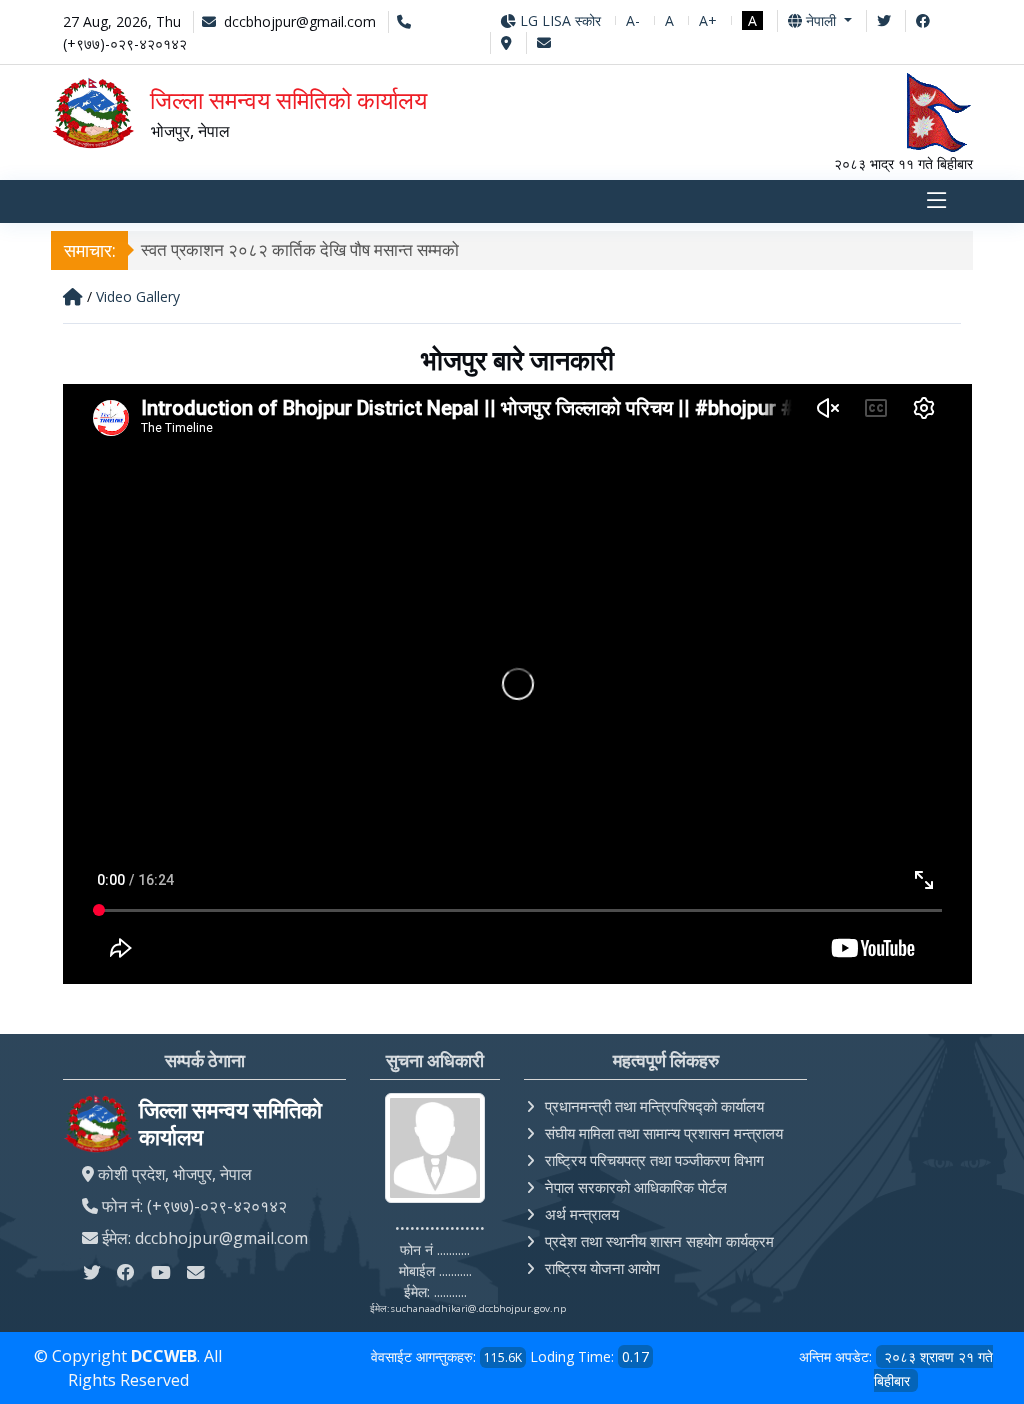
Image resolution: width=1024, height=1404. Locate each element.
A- (633, 20)
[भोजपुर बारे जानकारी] (517, 978)
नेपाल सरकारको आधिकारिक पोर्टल (636, 1187)
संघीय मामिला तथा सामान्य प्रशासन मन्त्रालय (664, 1133)
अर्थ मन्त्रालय (582, 1214)
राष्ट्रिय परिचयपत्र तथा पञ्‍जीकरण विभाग (654, 1160)
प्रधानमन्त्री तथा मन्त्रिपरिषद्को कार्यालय (654, 1106)
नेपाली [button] (821, 20)
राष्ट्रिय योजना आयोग (602, 1268)
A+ (708, 20)
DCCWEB (164, 1356)
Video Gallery (138, 296)
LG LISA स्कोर (558, 20)
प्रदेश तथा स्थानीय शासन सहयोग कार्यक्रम (659, 1241)
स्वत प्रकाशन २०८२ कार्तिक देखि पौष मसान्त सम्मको (300, 249)
